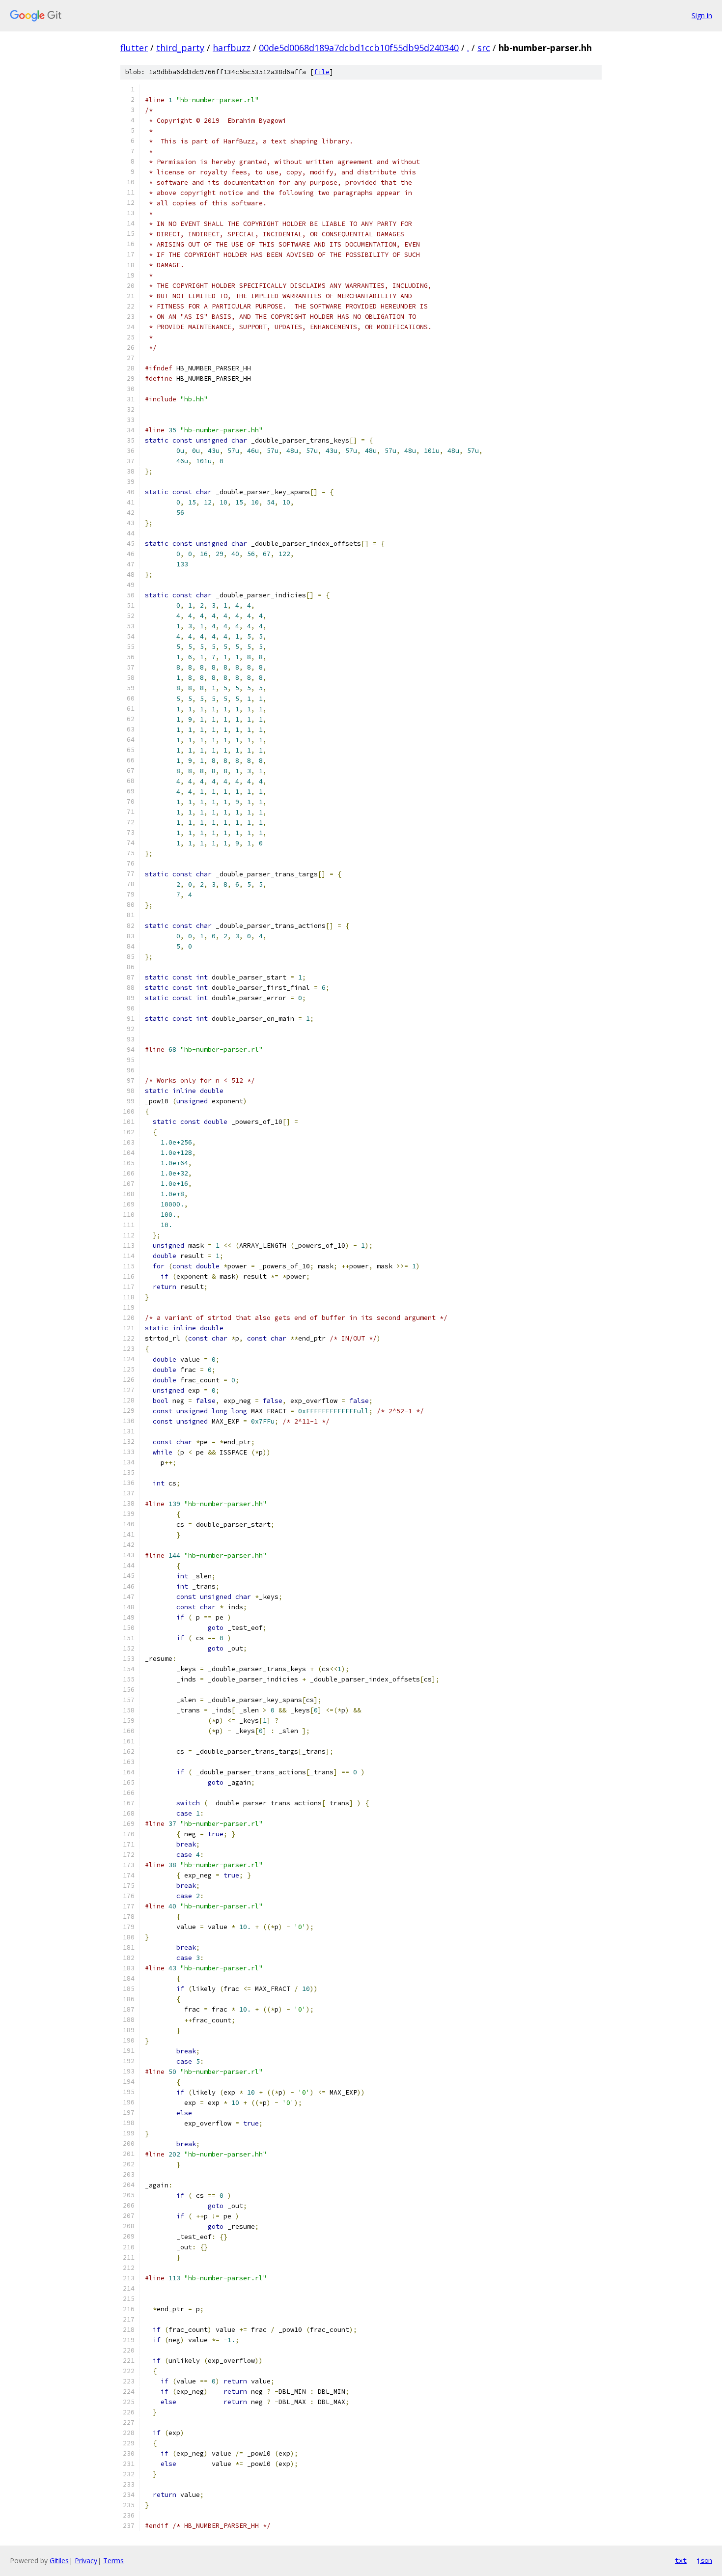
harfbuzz (232, 48)
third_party (180, 48)
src (484, 48)
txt (681, 2560)
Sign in (702, 15)
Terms (113, 2561)
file (322, 72)
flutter (134, 48)
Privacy (86, 2561)
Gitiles (59, 2561)
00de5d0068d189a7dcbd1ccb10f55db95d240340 (359, 48)
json (704, 2560)
